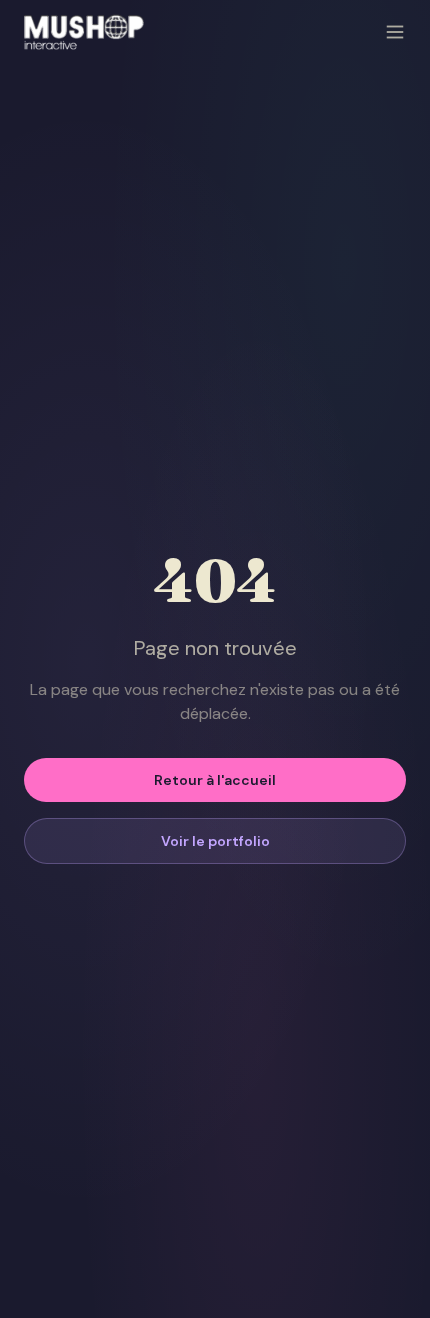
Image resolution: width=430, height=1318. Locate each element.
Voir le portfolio (215, 841)
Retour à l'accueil (215, 780)
